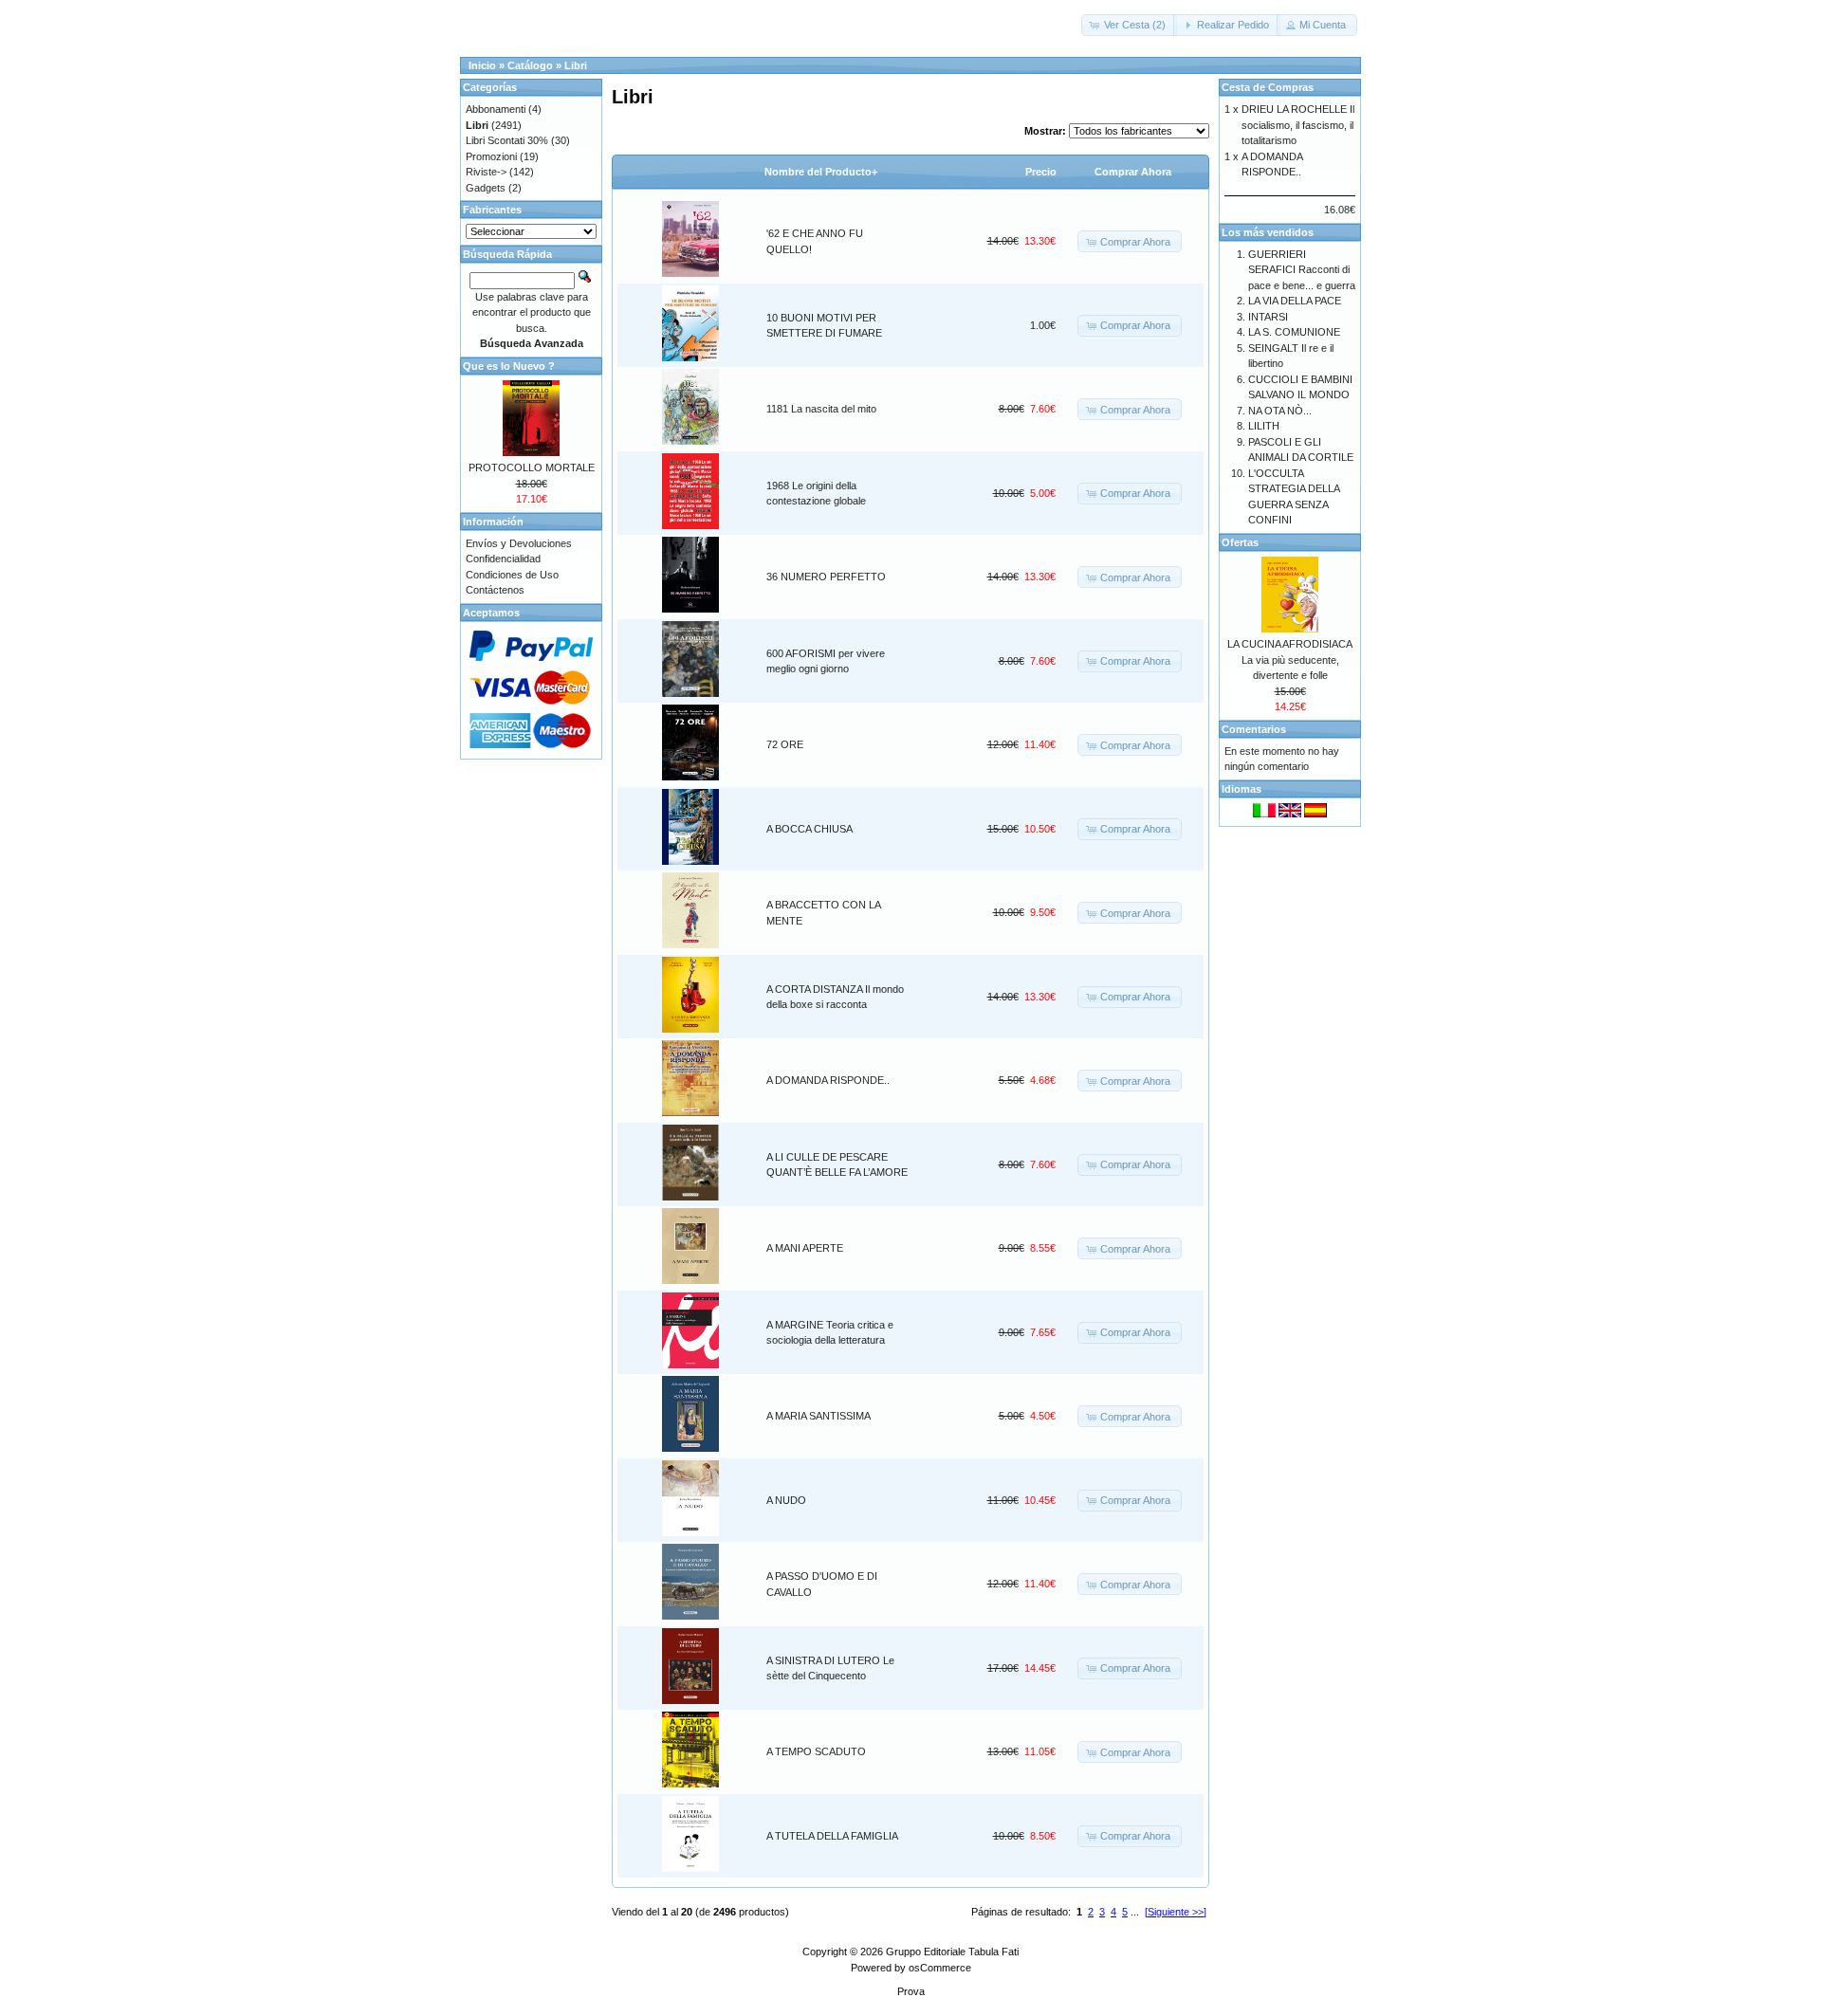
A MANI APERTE (805, 1248)
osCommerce (940, 1968)
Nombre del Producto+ (821, 172)
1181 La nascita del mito (821, 409)
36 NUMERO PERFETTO (826, 577)
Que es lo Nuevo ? (509, 366)
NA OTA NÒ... (1280, 411)
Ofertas (1240, 542)
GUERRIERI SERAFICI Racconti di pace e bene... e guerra (1302, 270)
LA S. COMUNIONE (1294, 332)
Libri (576, 65)
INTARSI (1268, 317)
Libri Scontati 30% (507, 140)
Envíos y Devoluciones (519, 543)
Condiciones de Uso (512, 575)
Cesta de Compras (1268, 87)
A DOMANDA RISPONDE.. (828, 1080)
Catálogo (530, 65)
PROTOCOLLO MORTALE (532, 467)
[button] (1129, 25)
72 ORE (785, 744)
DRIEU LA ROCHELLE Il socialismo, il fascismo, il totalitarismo (1298, 125)
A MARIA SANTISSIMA (819, 1416)
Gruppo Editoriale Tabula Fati (952, 1952)
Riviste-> (486, 172)
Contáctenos (495, 590)
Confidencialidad (503, 559)
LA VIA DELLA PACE (1295, 301)
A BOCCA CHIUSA (809, 829)
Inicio (482, 65)
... (1135, 1912)
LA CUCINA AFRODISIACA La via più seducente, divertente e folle (1290, 660)
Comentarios (1254, 729)
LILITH (1264, 426)
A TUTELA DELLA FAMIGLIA (832, 1836)
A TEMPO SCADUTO (816, 1751)
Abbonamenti (496, 109)
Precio (1041, 172)
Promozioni (491, 156)
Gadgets (486, 188)
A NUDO (786, 1500)
